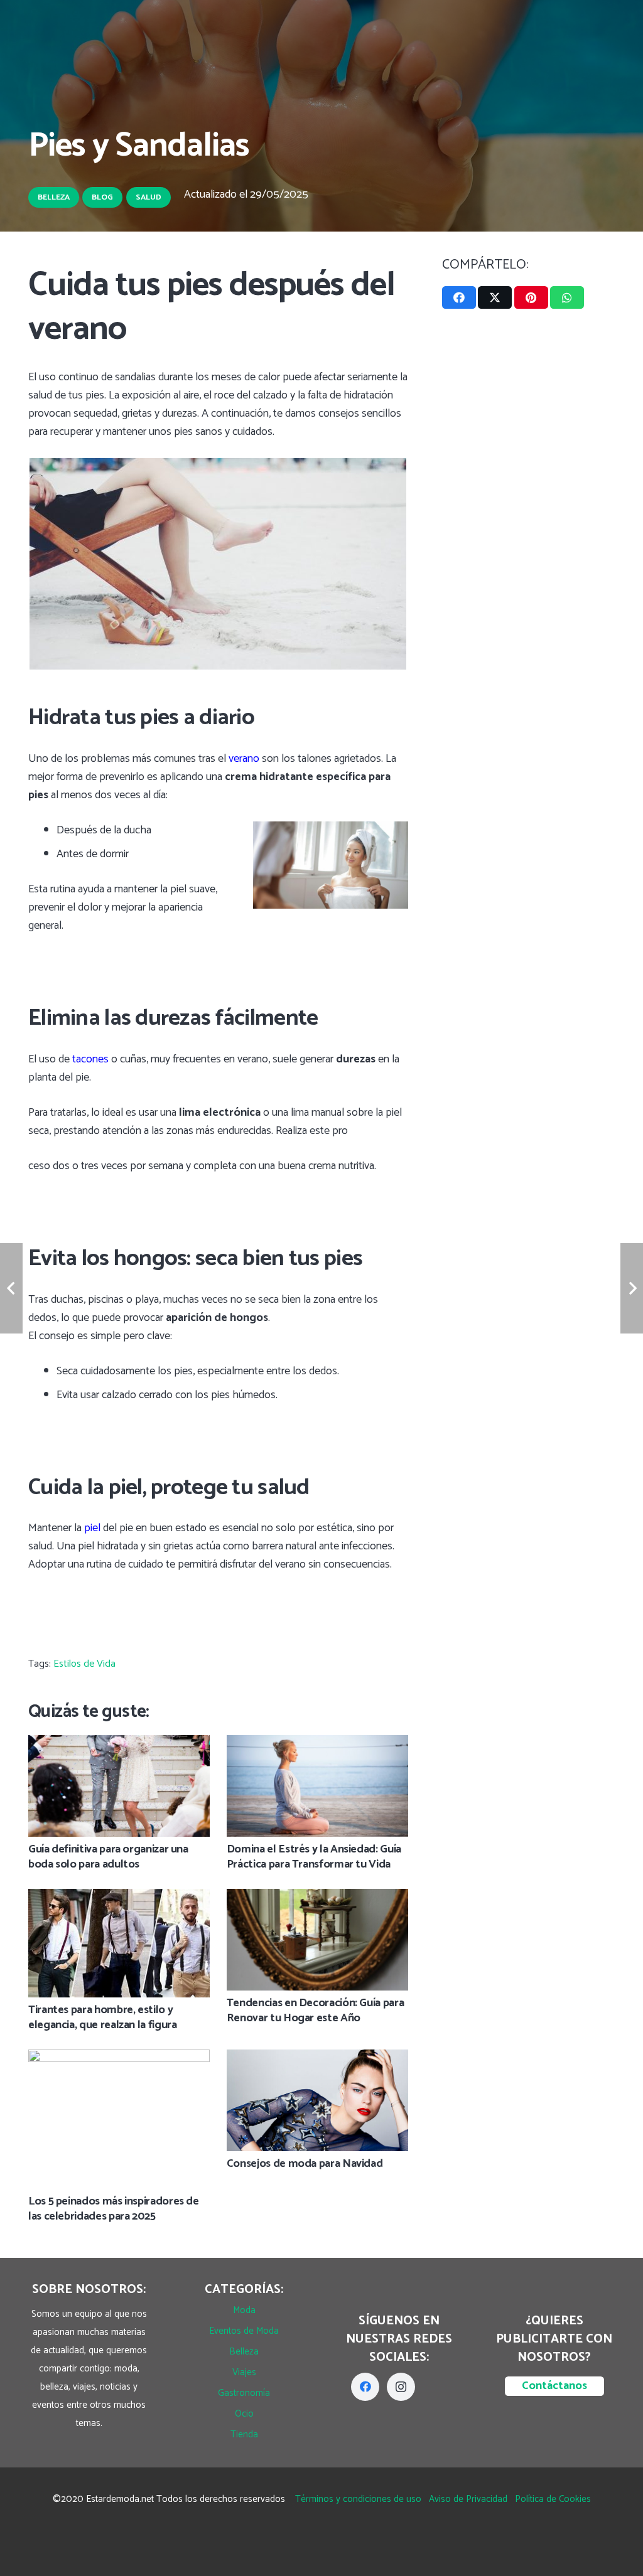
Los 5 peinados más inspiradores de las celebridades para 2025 (114, 2209)
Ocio (244, 2414)
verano (244, 759)
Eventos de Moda (244, 2331)
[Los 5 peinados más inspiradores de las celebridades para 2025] (119, 2058)
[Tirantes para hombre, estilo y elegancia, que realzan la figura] (119, 1898)
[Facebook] (365, 2387)
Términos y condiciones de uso (358, 2499)
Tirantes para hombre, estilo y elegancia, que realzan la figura (102, 2017)
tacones (90, 1059)
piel (92, 1528)
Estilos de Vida (84, 1664)
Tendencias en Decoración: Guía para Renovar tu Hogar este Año (315, 2010)
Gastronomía (244, 2393)
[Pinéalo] (531, 297)
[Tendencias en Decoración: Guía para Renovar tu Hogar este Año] (317, 1898)
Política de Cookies (553, 2499)
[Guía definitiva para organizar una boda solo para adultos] (119, 1744)
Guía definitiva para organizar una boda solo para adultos (108, 1857)
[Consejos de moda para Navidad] (317, 2058)
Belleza (244, 2352)
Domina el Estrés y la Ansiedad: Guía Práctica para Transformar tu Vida (314, 1857)
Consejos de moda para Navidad (305, 2164)
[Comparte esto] (459, 297)
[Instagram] (401, 2387)
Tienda (244, 2434)
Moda (244, 2310)
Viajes (244, 2372)
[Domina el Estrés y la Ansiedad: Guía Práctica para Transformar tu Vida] (317, 1744)
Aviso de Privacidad (468, 2499)
